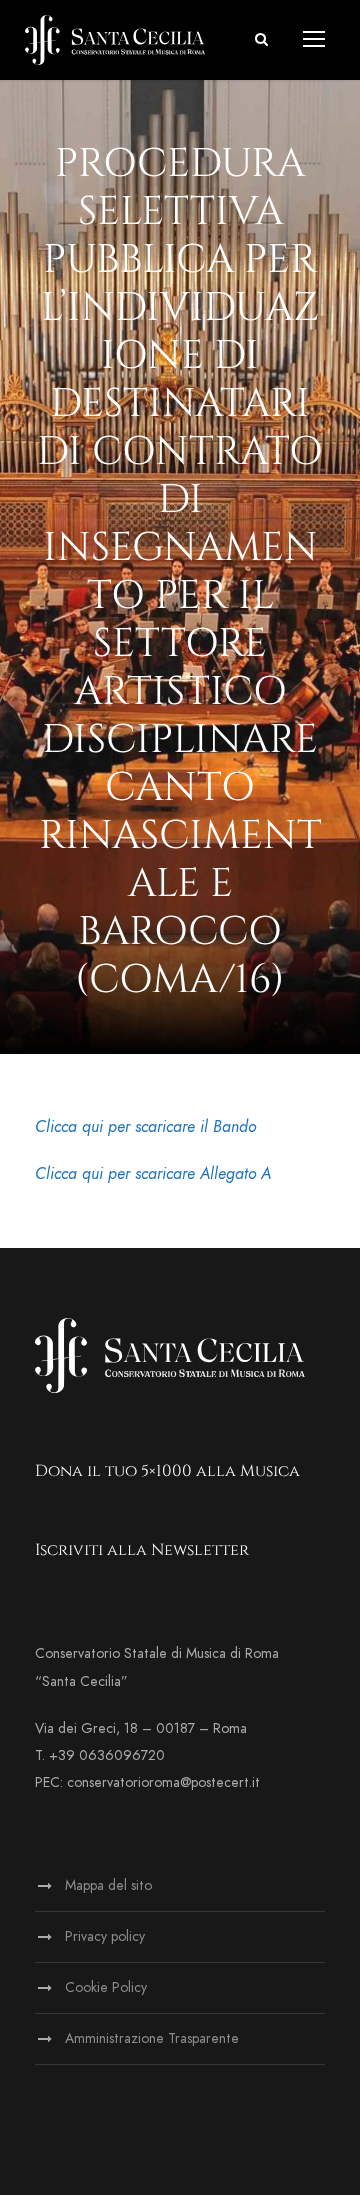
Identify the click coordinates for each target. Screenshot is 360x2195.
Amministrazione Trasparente (152, 2038)
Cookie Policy (106, 1987)
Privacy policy (105, 1936)
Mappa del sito (108, 1885)
